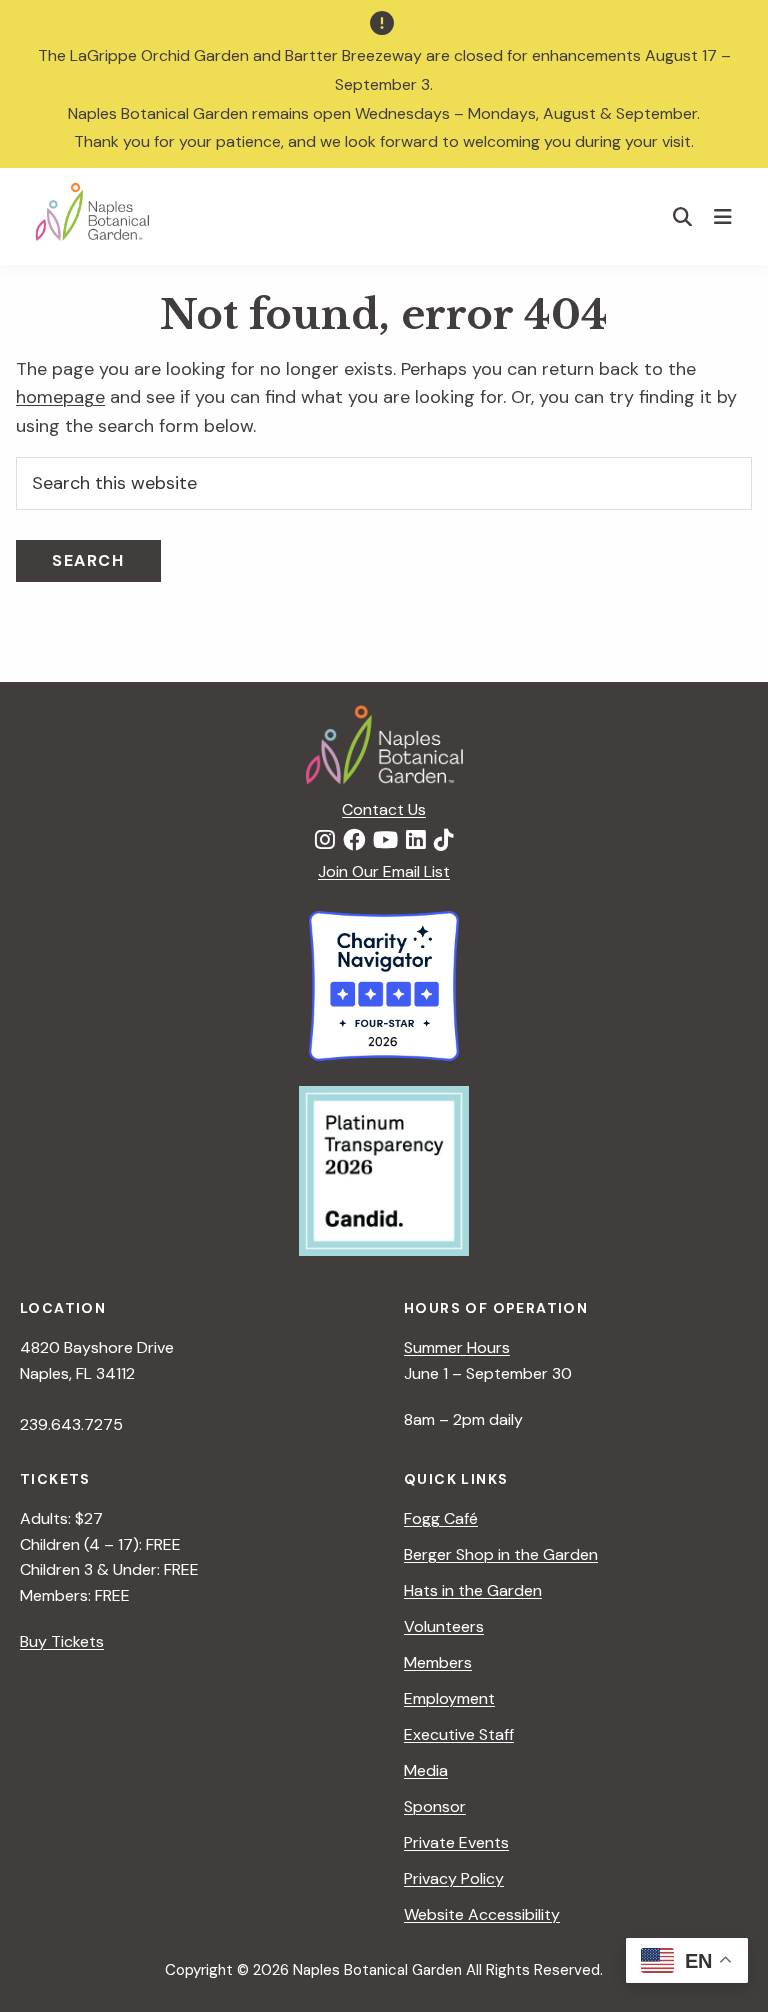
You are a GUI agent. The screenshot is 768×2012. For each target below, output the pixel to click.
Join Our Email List (384, 871)
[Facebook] (354, 841)
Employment (449, 1698)
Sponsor (435, 1806)
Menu (725, 216)
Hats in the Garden (473, 1590)
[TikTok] (444, 841)
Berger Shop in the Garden (501, 1554)
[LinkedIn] (416, 841)
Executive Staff (459, 1734)
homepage (60, 397)
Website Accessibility (482, 1914)
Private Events (456, 1842)
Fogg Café (441, 1518)
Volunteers (444, 1626)
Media (426, 1770)
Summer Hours (457, 1347)
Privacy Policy (454, 1878)
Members (438, 1662)
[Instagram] (325, 841)
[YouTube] (385, 841)
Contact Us (384, 809)
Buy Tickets (62, 1641)
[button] (683, 216)
